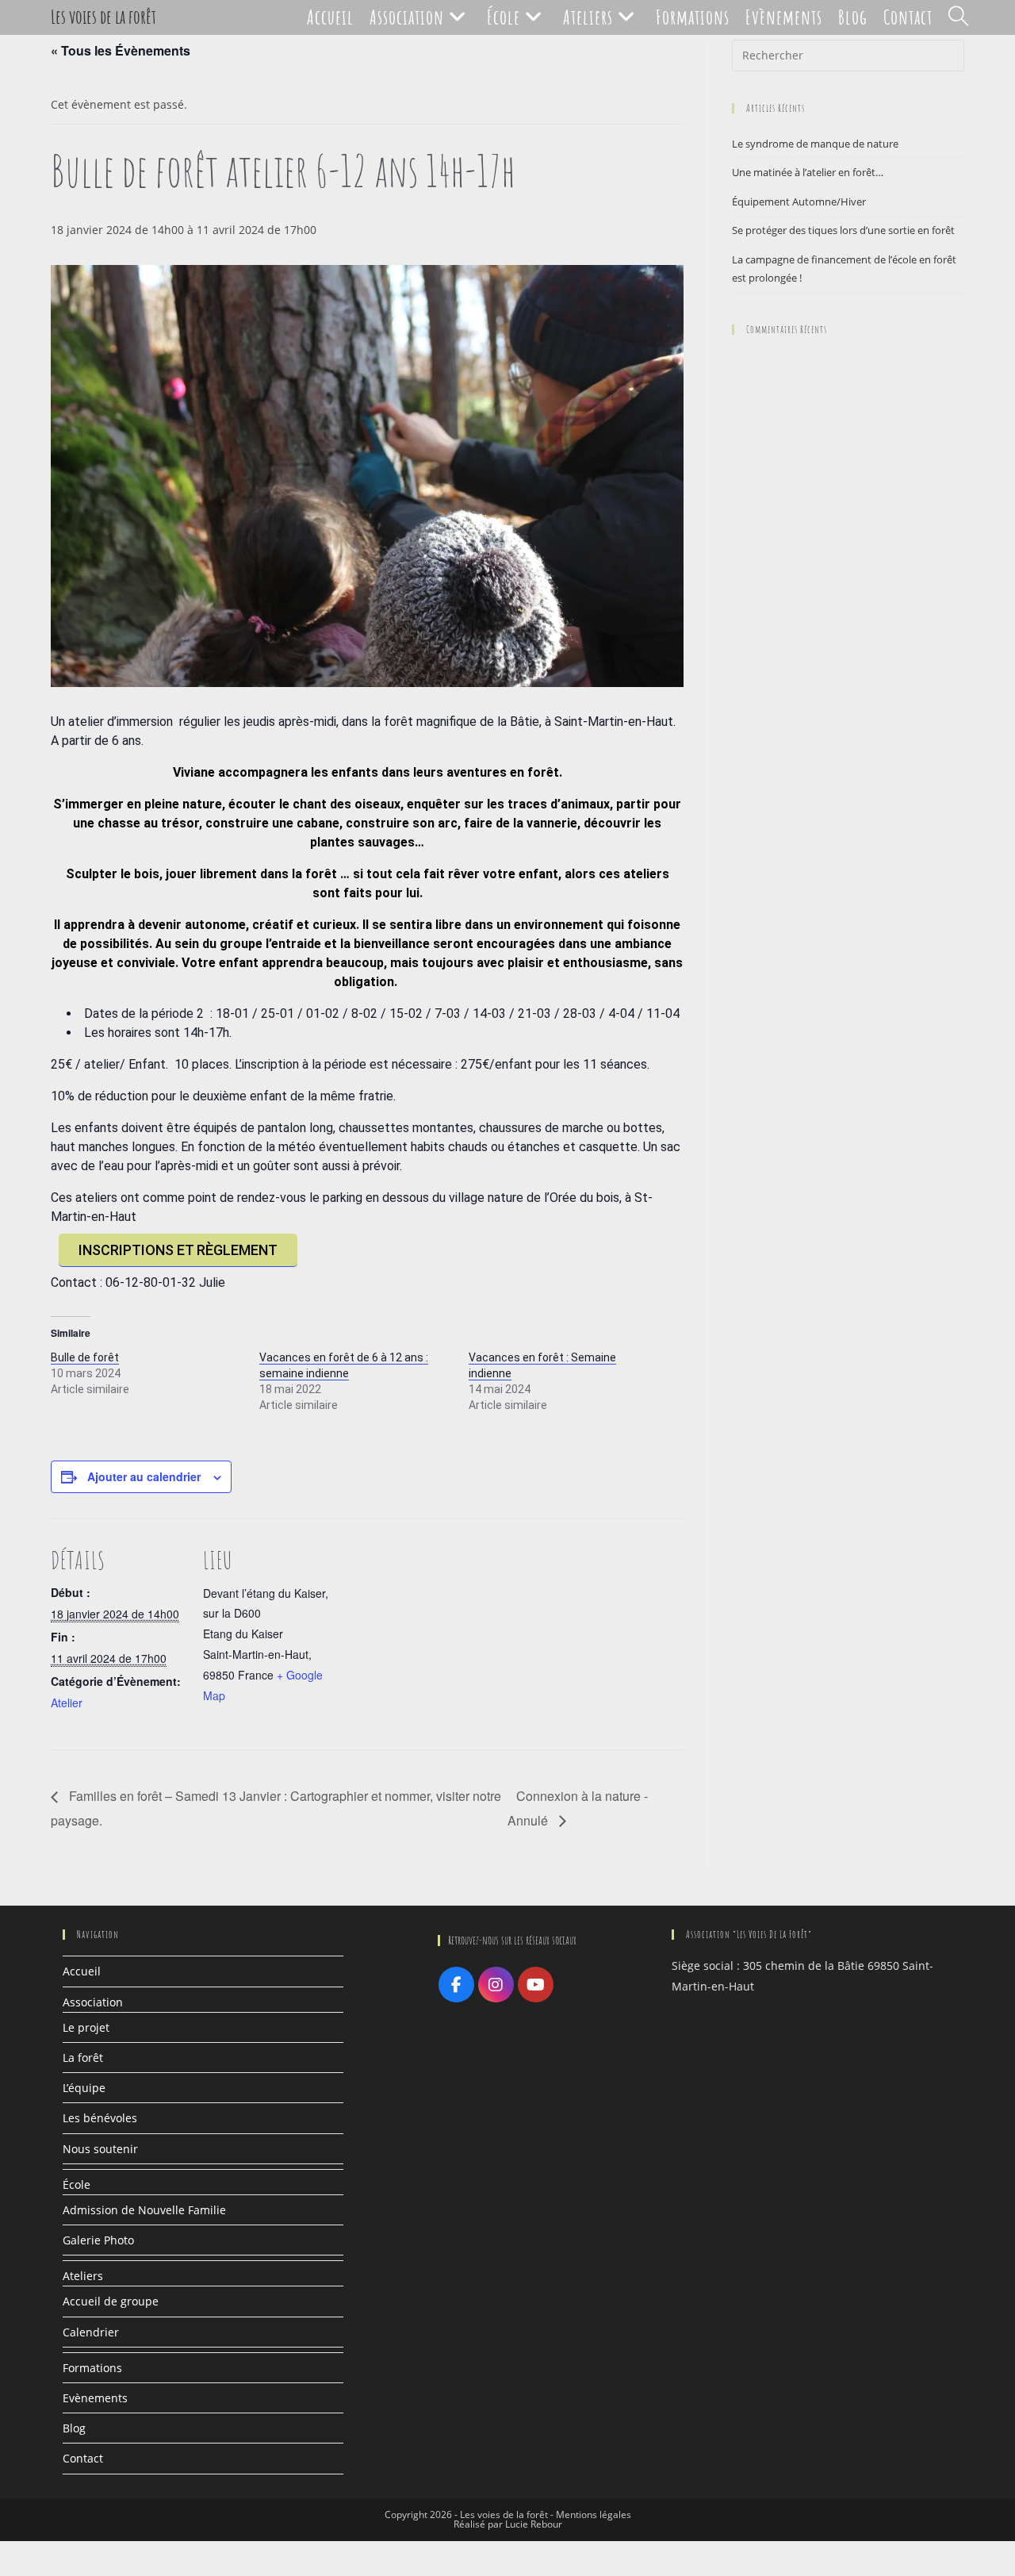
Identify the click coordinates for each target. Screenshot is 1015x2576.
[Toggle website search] (958, 17)
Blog (74, 2428)
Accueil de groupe (111, 2301)
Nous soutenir (100, 2149)
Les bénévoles (100, 2118)
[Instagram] (496, 1985)
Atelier (67, 1703)
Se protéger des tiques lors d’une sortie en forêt (843, 230)
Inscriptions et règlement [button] (178, 1250)
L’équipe (84, 2088)
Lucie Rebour (534, 2524)
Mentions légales (594, 2515)
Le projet (86, 2027)
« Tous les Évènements (121, 50)
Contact (83, 2458)
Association (93, 2002)
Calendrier (91, 2332)
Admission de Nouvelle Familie (144, 2210)
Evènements (95, 2398)
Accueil (82, 1971)
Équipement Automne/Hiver (799, 202)
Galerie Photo (98, 2240)
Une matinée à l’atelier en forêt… (808, 172)
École (77, 2184)
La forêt (83, 2058)
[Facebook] (456, 1985)
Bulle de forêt (85, 1357)
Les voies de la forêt (103, 17)
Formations (92, 2368)
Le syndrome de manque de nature (815, 144)
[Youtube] (536, 1985)
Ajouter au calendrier (144, 1476)
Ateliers (83, 2276)
